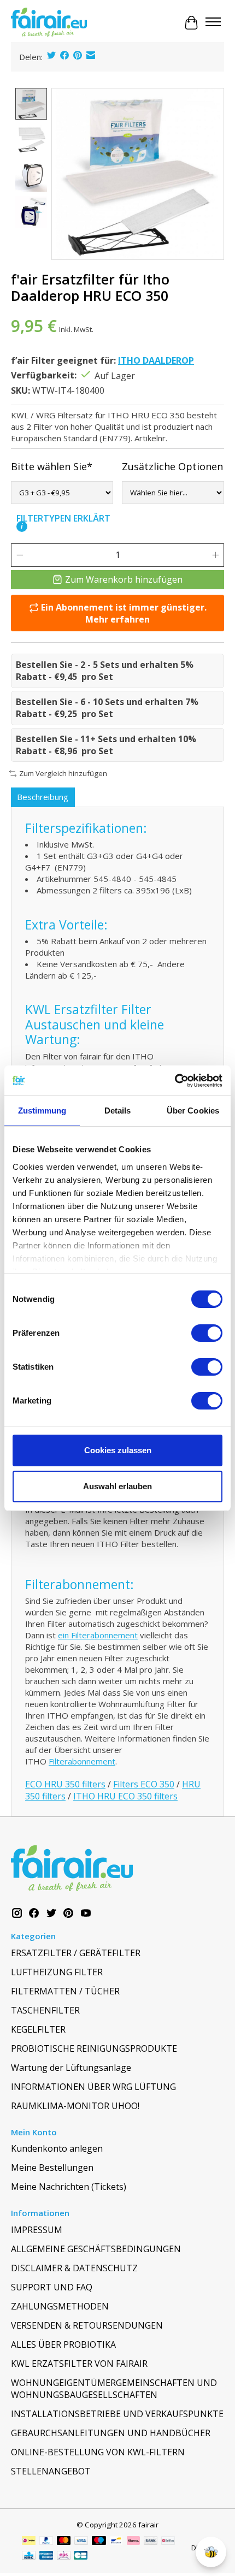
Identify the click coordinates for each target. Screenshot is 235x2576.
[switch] (207, 1333)
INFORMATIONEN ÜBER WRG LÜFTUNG (93, 2087)
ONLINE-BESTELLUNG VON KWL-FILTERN (98, 2452)
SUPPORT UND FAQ (52, 2287)
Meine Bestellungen (52, 2168)
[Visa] (81, 2542)
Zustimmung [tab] (42, 1111)
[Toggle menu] (213, 23)
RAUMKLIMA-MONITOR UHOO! (75, 2106)
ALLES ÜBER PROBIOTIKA (63, 2344)
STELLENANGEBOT (51, 2471)
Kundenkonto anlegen (57, 2148)
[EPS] (64, 2556)
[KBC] (29, 2556)
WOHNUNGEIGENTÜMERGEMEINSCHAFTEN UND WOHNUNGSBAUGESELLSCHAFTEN (114, 2389)
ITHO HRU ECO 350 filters (125, 1796)
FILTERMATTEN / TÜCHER (65, 1991)
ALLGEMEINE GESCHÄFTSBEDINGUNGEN (96, 2249)
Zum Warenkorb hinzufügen (124, 579)
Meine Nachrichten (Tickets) (69, 2187)
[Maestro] (99, 2542)
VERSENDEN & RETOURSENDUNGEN (87, 2325)
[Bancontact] (116, 2542)
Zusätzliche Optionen (172, 466)
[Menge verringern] (20, 555)
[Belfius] (168, 2542)
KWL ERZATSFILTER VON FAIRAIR (79, 2364)
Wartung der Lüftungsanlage (71, 2068)
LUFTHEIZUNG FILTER (57, 1972)
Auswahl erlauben (117, 1486)
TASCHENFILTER (45, 2010)
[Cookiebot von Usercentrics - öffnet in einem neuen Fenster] (175, 1081)
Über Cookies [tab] (193, 1111)
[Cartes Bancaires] (81, 2556)
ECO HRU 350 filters (65, 1784)
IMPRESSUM (37, 2230)
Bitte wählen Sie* (52, 466)
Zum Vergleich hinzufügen (63, 773)
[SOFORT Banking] (133, 2542)
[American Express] (46, 2556)
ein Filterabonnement (98, 1635)
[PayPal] (46, 2542)
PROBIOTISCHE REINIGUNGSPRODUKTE (94, 2048)
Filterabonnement (82, 1761)
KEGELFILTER (38, 2029)
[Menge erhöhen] (215, 555)
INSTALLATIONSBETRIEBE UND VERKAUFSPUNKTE (117, 2414)
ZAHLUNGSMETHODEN (60, 2306)
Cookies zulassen (118, 1450)
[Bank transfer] (151, 2542)
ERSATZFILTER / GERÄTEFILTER (76, 1953)
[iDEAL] (29, 2542)
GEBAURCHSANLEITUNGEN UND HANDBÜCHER (111, 2433)
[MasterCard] (64, 2542)
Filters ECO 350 (144, 1784)
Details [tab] (118, 1111)
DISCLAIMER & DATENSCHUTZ (74, 2268)
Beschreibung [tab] (43, 797)
